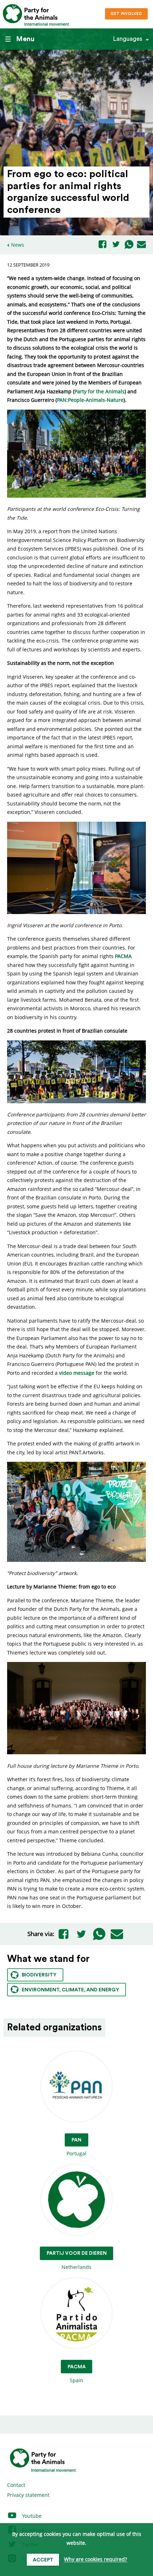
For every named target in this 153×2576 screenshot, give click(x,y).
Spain (77, 2374)
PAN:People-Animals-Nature (90, 400)
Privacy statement (28, 2495)
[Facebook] (102, 245)
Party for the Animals (99, 391)
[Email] (141, 245)
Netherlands (77, 2260)
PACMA (123, 956)
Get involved (126, 14)
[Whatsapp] (129, 245)
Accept (43, 2560)
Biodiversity (39, 1975)
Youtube (31, 2516)
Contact (16, 2485)
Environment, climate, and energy (70, 1990)
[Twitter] (116, 245)
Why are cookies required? (96, 2559)
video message (77, 1373)
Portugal (76, 2147)
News (18, 245)
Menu (25, 39)
